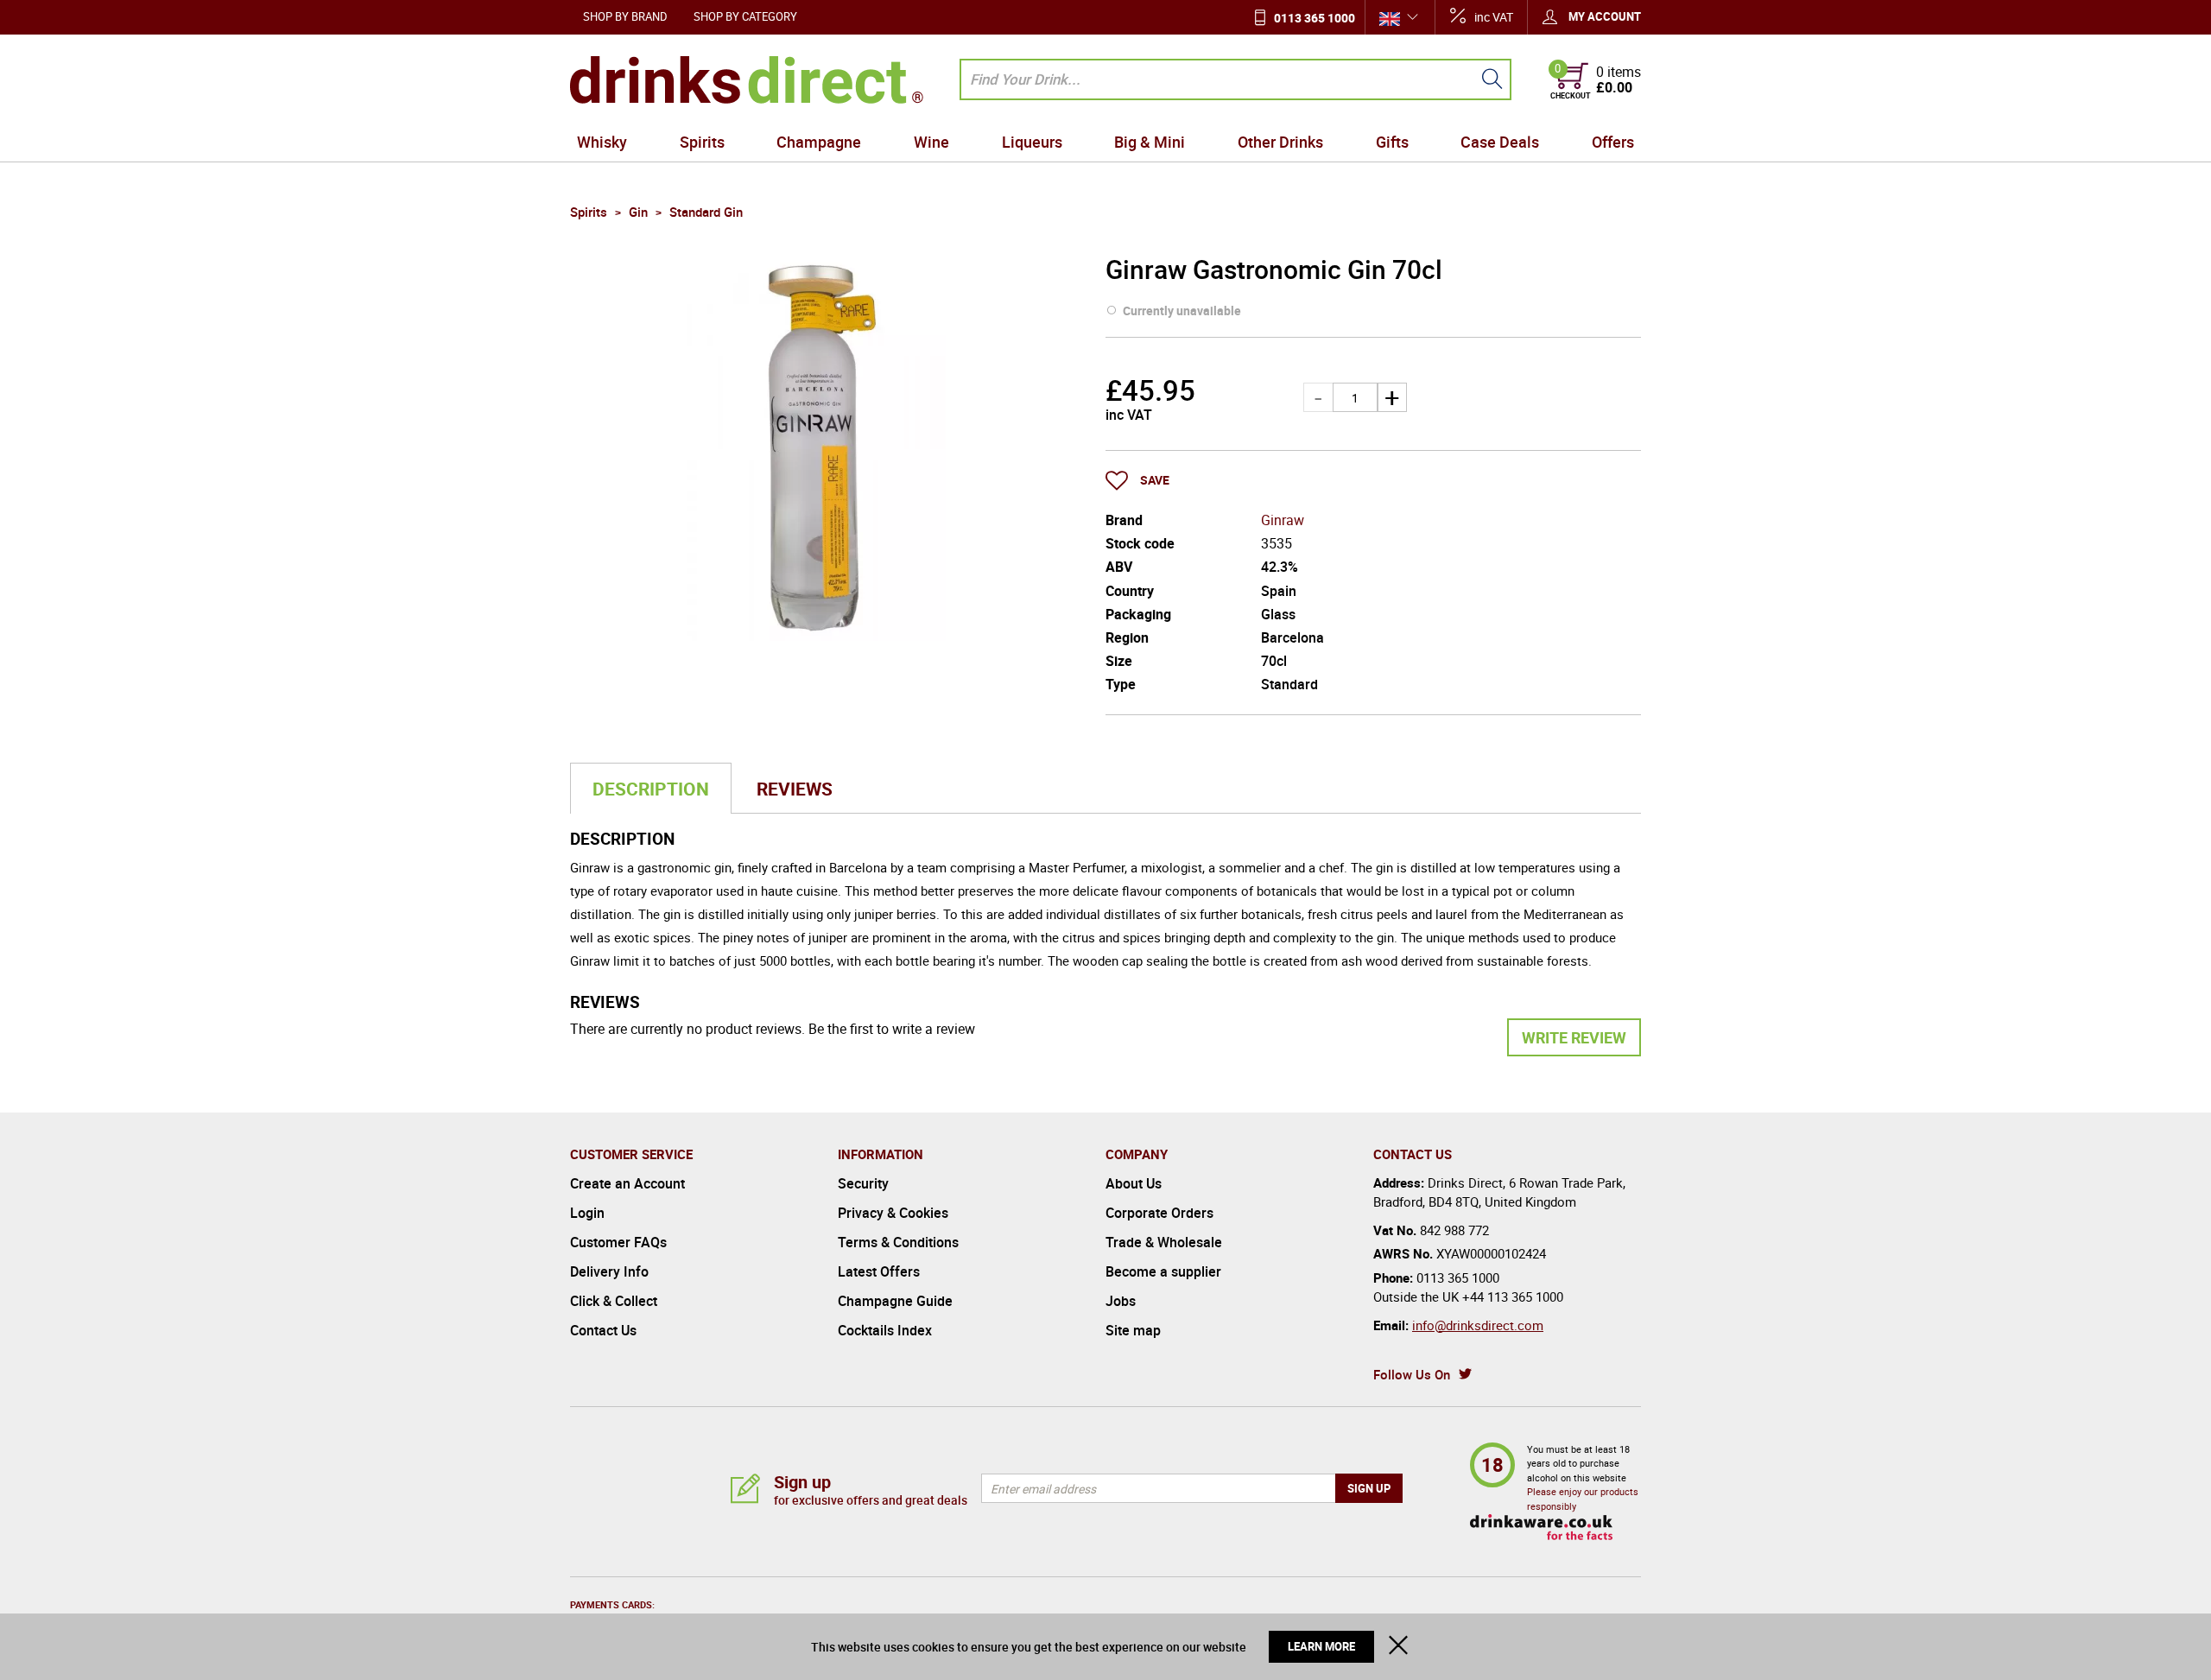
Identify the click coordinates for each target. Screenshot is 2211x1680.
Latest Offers (879, 1271)
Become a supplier (1163, 1271)
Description (651, 789)
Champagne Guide (895, 1301)
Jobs (1121, 1301)
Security (863, 1183)
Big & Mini (1150, 142)
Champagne (819, 142)
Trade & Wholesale (1164, 1242)
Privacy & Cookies (893, 1213)
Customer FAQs (618, 1242)
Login (587, 1213)
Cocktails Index (885, 1330)
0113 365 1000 (1315, 18)
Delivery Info (609, 1271)
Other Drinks (1280, 142)
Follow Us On (1412, 1374)
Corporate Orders (1159, 1213)
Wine (931, 142)
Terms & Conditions (898, 1242)
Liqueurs (1032, 142)
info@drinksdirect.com (1478, 1325)
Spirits (702, 142)
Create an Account (627, 1183)
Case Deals (1500, 142)
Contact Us (603, 1330)
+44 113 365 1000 (1513, 1296)
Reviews (795, 789)
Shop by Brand (625, 16)
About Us (1134, 1183)
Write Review (1574, 1037)
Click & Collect (614, 1301)
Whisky (602, 142)
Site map (1133, 1330)
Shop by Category (745, 16)
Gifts (1392, 142)
